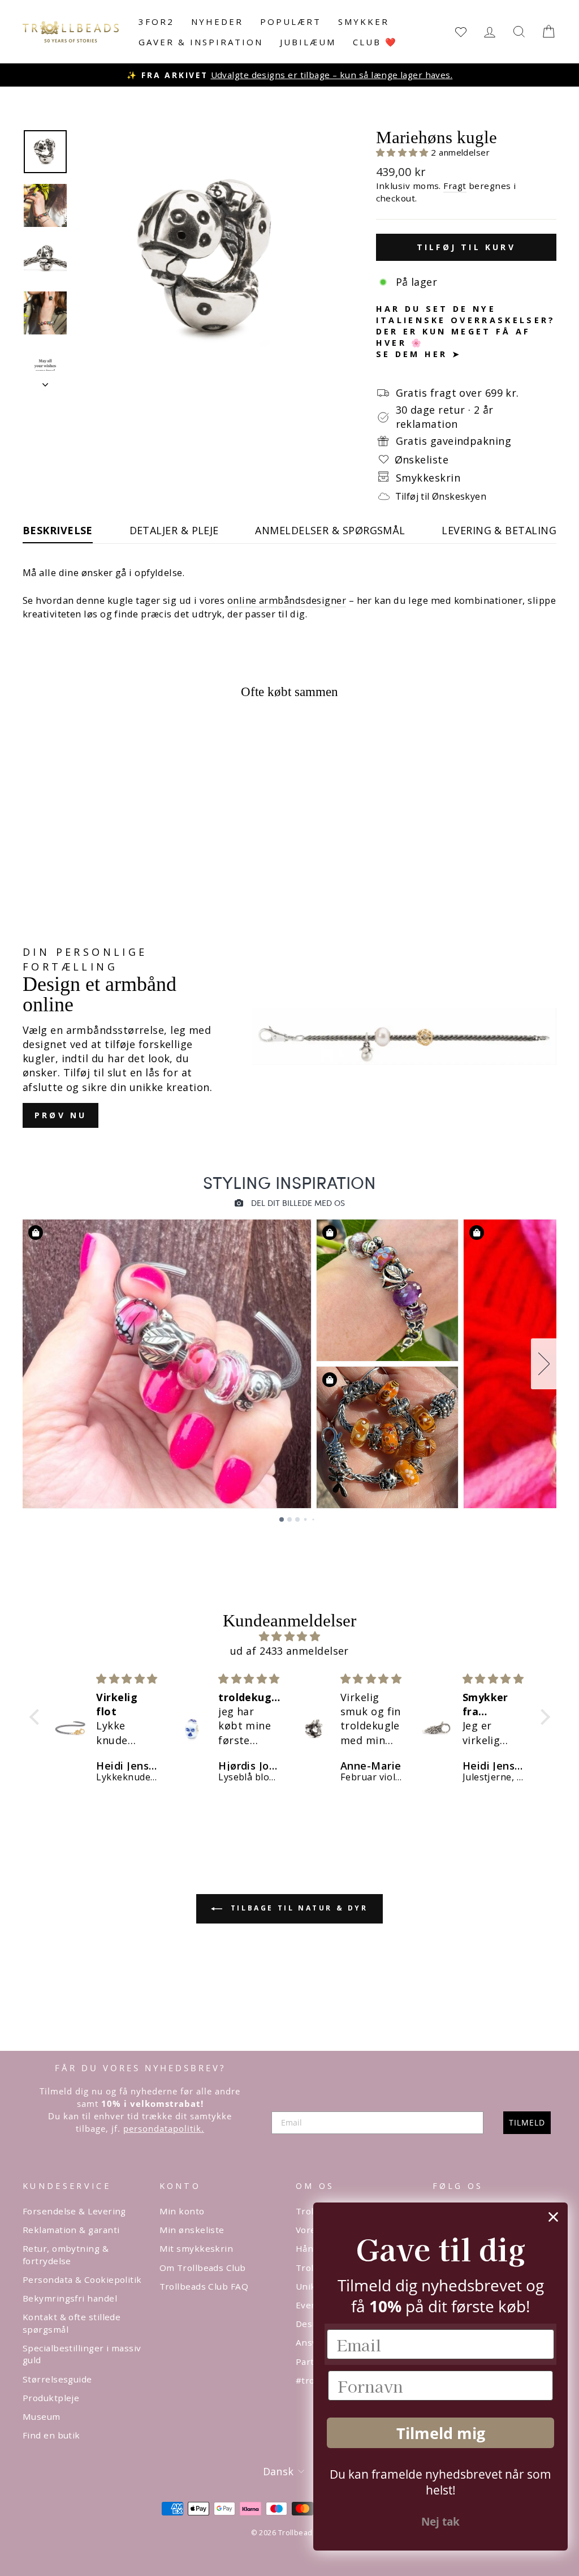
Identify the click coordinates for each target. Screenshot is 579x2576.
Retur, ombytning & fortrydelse (66, 2254)
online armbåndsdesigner (287, 600)
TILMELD (527, 2122)
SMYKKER (364, 22)
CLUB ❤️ (375, 42)
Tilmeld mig (441, 2433)
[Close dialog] (553, 2217)
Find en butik (51, 2435)
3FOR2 (156, 22)
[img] (290, 1636)
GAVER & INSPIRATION (201, 42)
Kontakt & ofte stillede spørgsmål (72, 2323)
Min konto (182, 2211)
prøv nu (61, 1115)
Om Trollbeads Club (203, 2268)
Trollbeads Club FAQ (204, 2286)
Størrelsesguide (57, 2379)
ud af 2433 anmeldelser (289, 1651)
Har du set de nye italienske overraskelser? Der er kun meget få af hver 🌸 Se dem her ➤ (466, 332)
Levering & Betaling (499, 530)
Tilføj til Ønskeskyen (441, 496)
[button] (404, 152)
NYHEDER (217, 22)
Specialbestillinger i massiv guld (82, 2354)
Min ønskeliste (192, 2230)
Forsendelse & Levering (74, 2211)
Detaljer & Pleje (174, 530)
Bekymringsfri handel (70, 2298)
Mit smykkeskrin (196, 2248)
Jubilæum (308, 42)
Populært (291, 22)
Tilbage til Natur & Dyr (297, 1908)
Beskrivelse (58, 530)
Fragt (455, 186)
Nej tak (440, 2522)
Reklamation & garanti (71, 2230)
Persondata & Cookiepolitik (82, 2279)
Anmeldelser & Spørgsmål (330, 530)
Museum (42, 2416)
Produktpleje (51, 2398)
